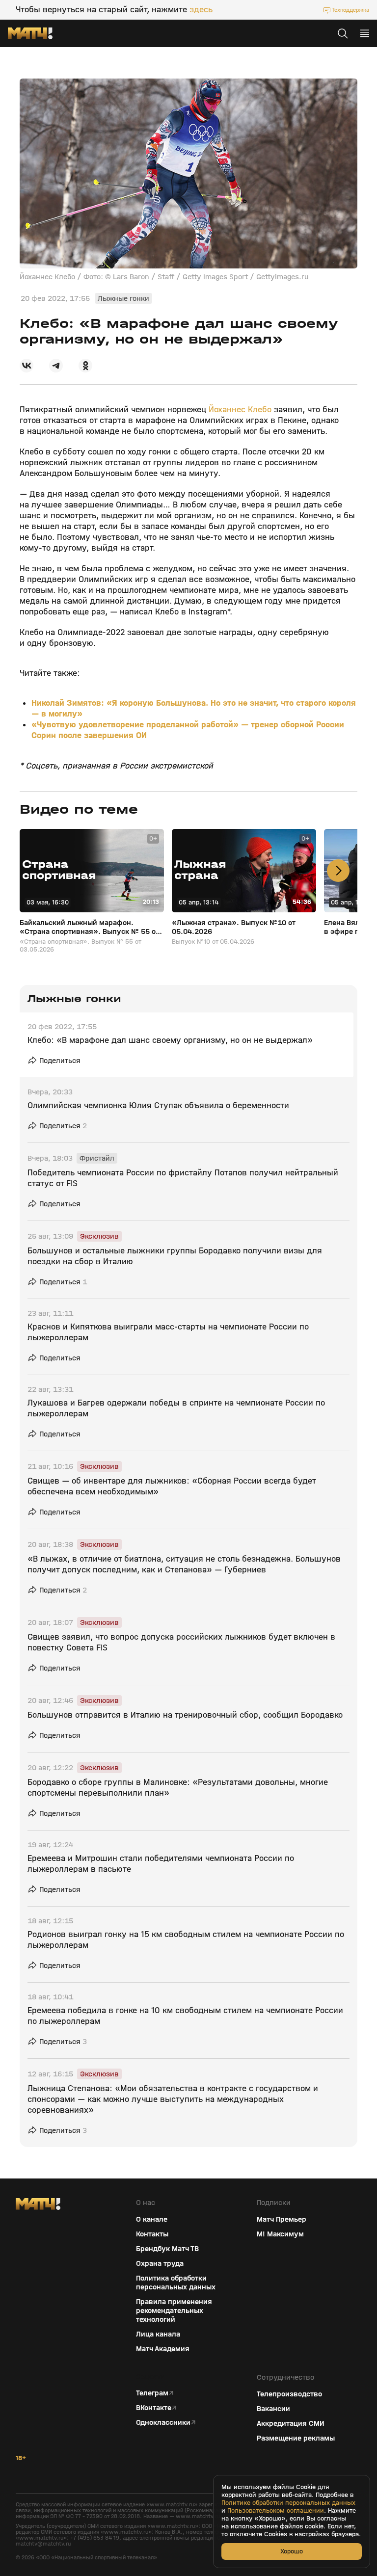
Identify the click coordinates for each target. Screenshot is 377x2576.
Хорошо (292, 2551)
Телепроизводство (289, 2394)
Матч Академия (163, 2349)
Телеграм (152, 2393)
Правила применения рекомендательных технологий (174, 2310)
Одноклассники (163, 2422)
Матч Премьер (282, 2219)
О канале (152, 2219)
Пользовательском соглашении (276, 2511)
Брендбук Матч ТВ (167, 2249)
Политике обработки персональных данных (288, 2503)
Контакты (152, 2234)
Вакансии (273, 2409)
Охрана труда (160, 2263)
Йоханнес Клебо (240, 410)
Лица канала (158, 2334)
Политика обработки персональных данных (176, 2283)
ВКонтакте (154, 2408)
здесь (201, 10)
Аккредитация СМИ (291, 2423)
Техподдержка (350, 10)
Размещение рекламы (296, 2438)
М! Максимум (280, 2234)
